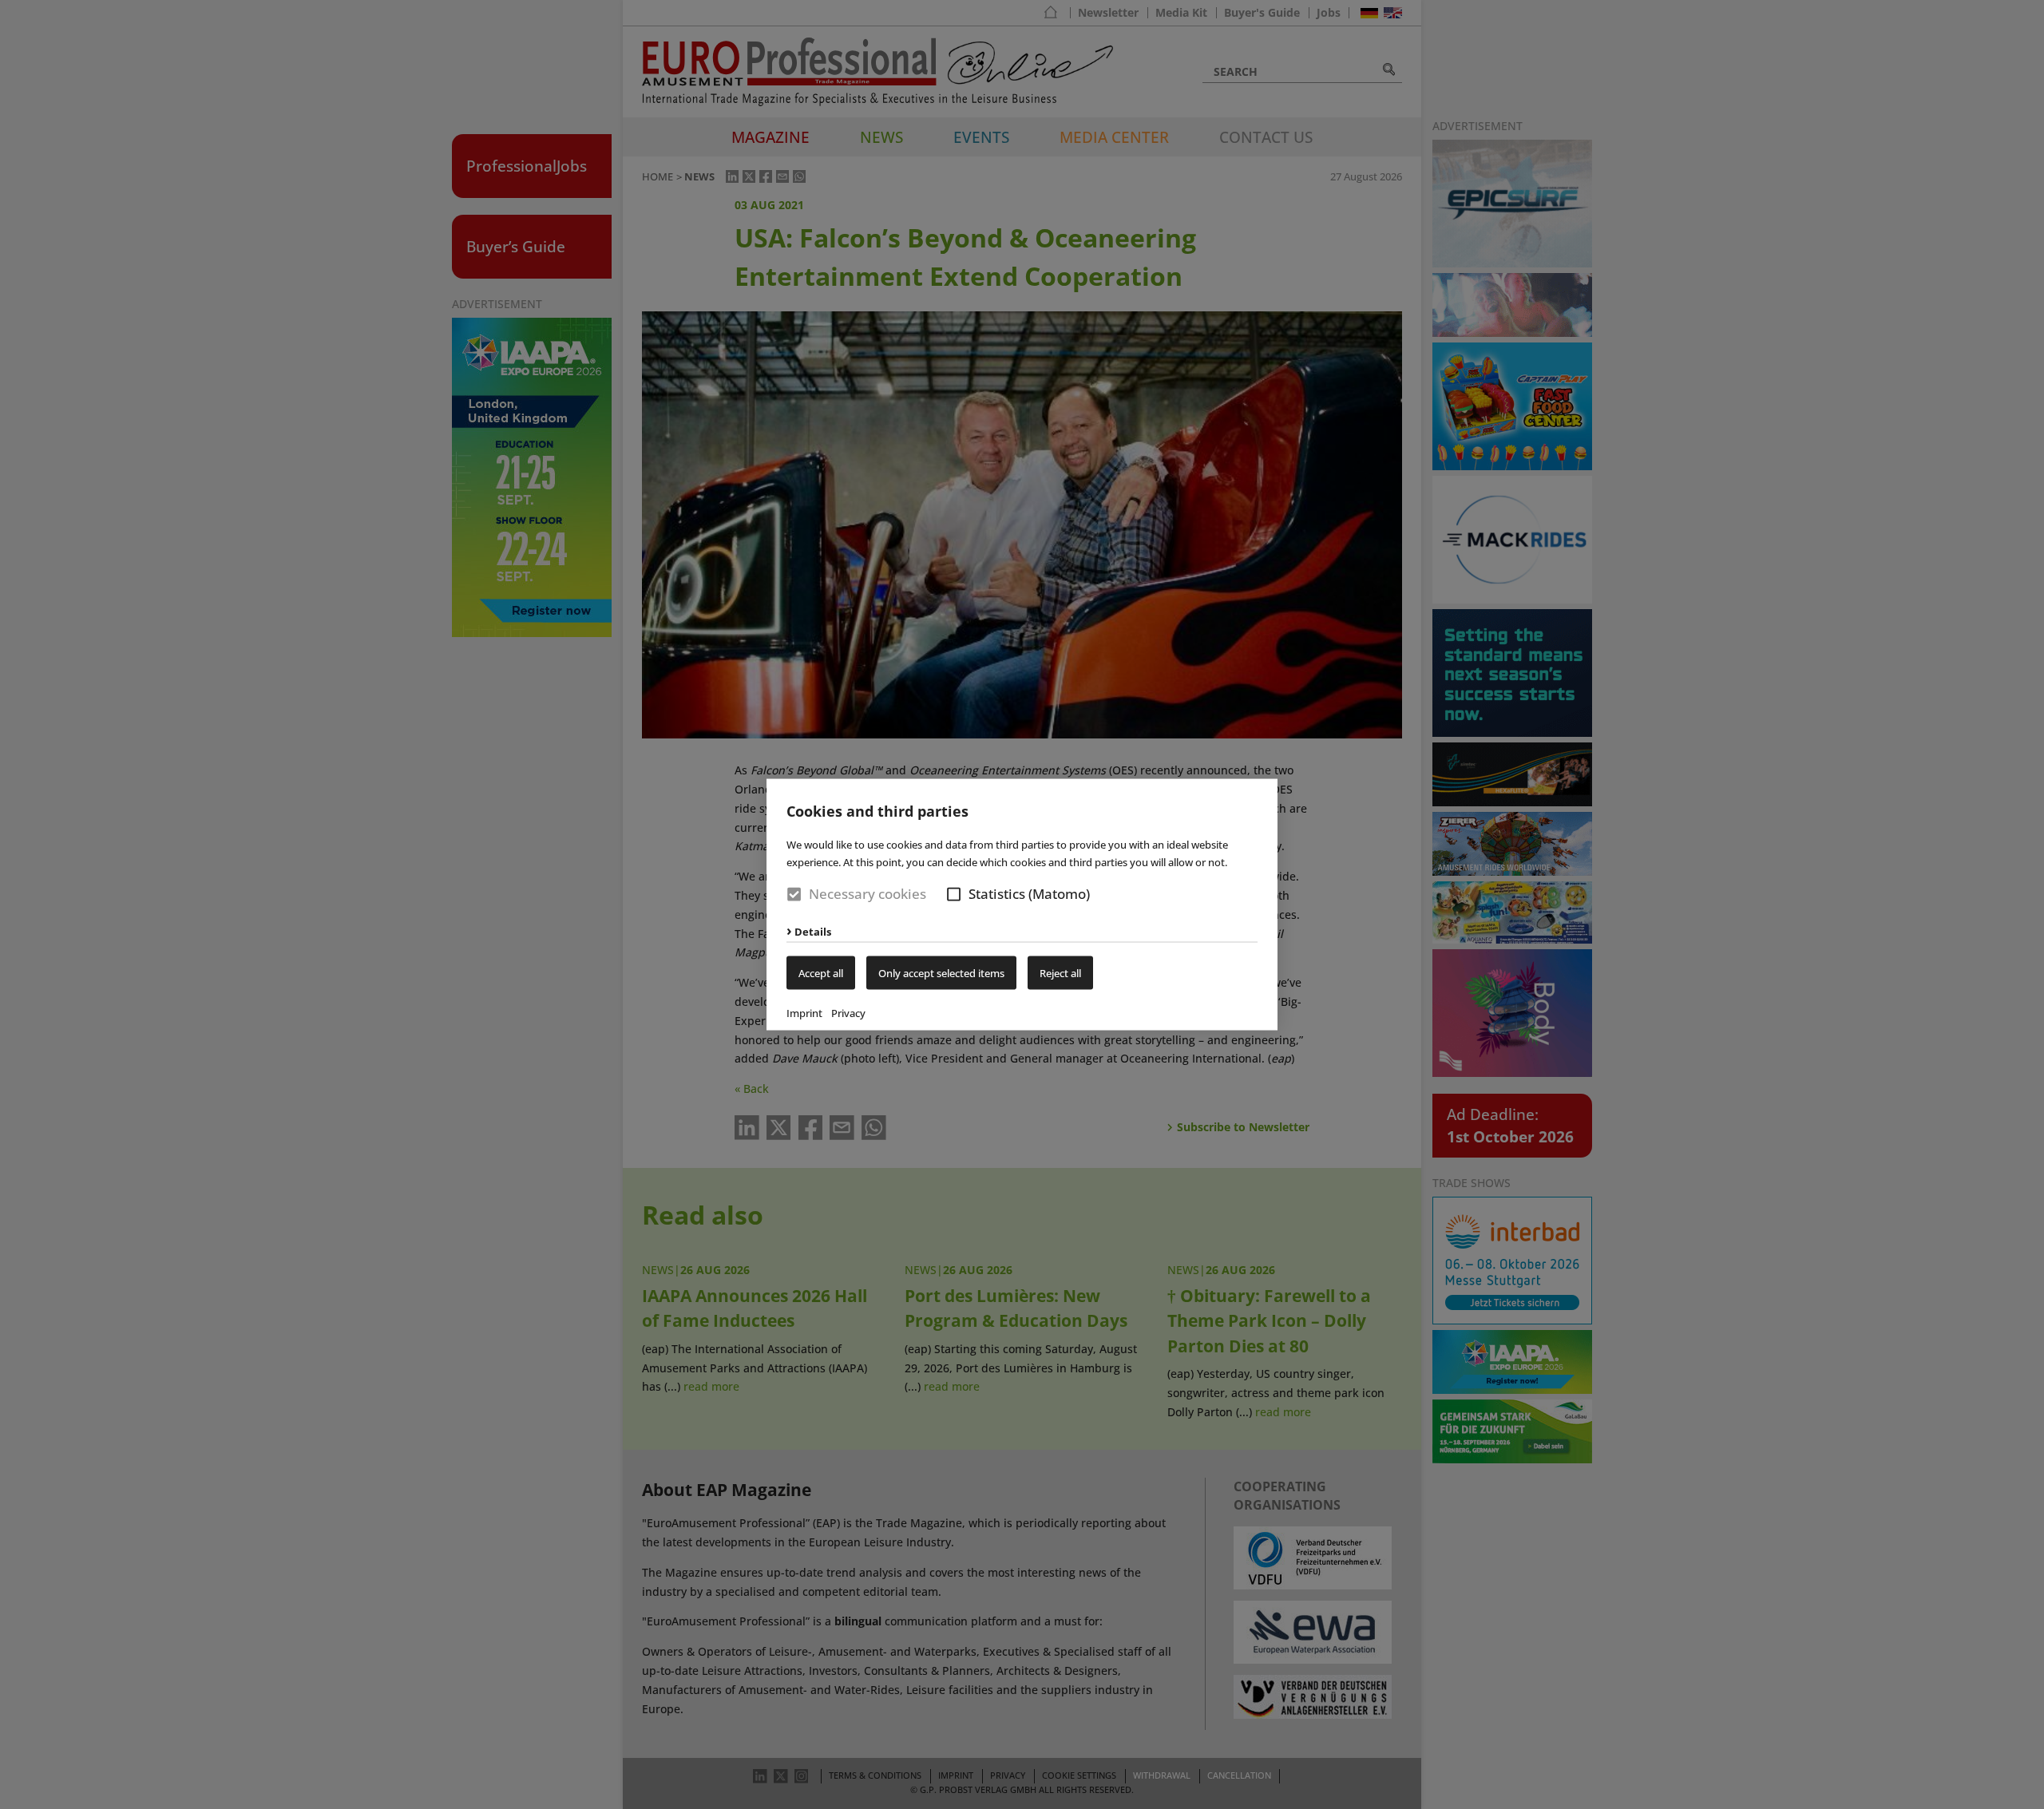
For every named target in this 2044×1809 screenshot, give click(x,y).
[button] (954, 894)
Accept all (821, 973)
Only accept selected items (941, 973)
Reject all (1060, 973)
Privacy (848, 1013)
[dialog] (1022, 904)
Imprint (804, 1013)
